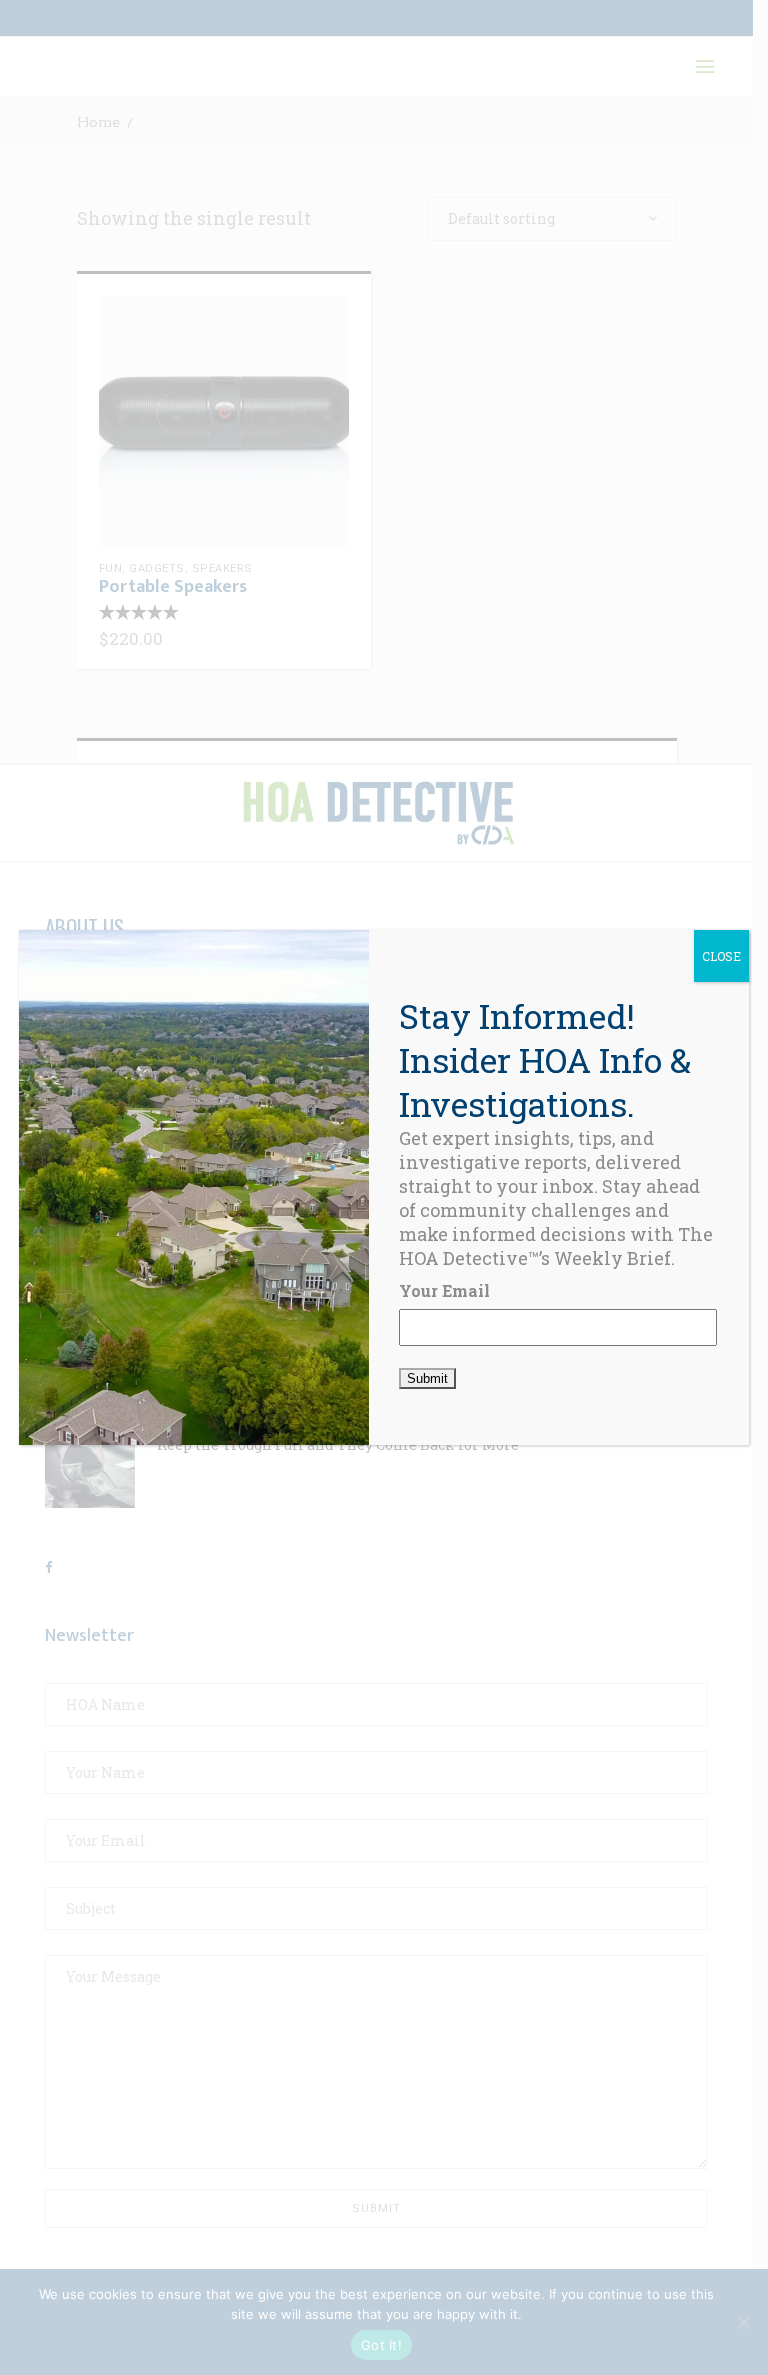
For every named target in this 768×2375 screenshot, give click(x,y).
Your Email (444, 1290)
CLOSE (721, 956)
